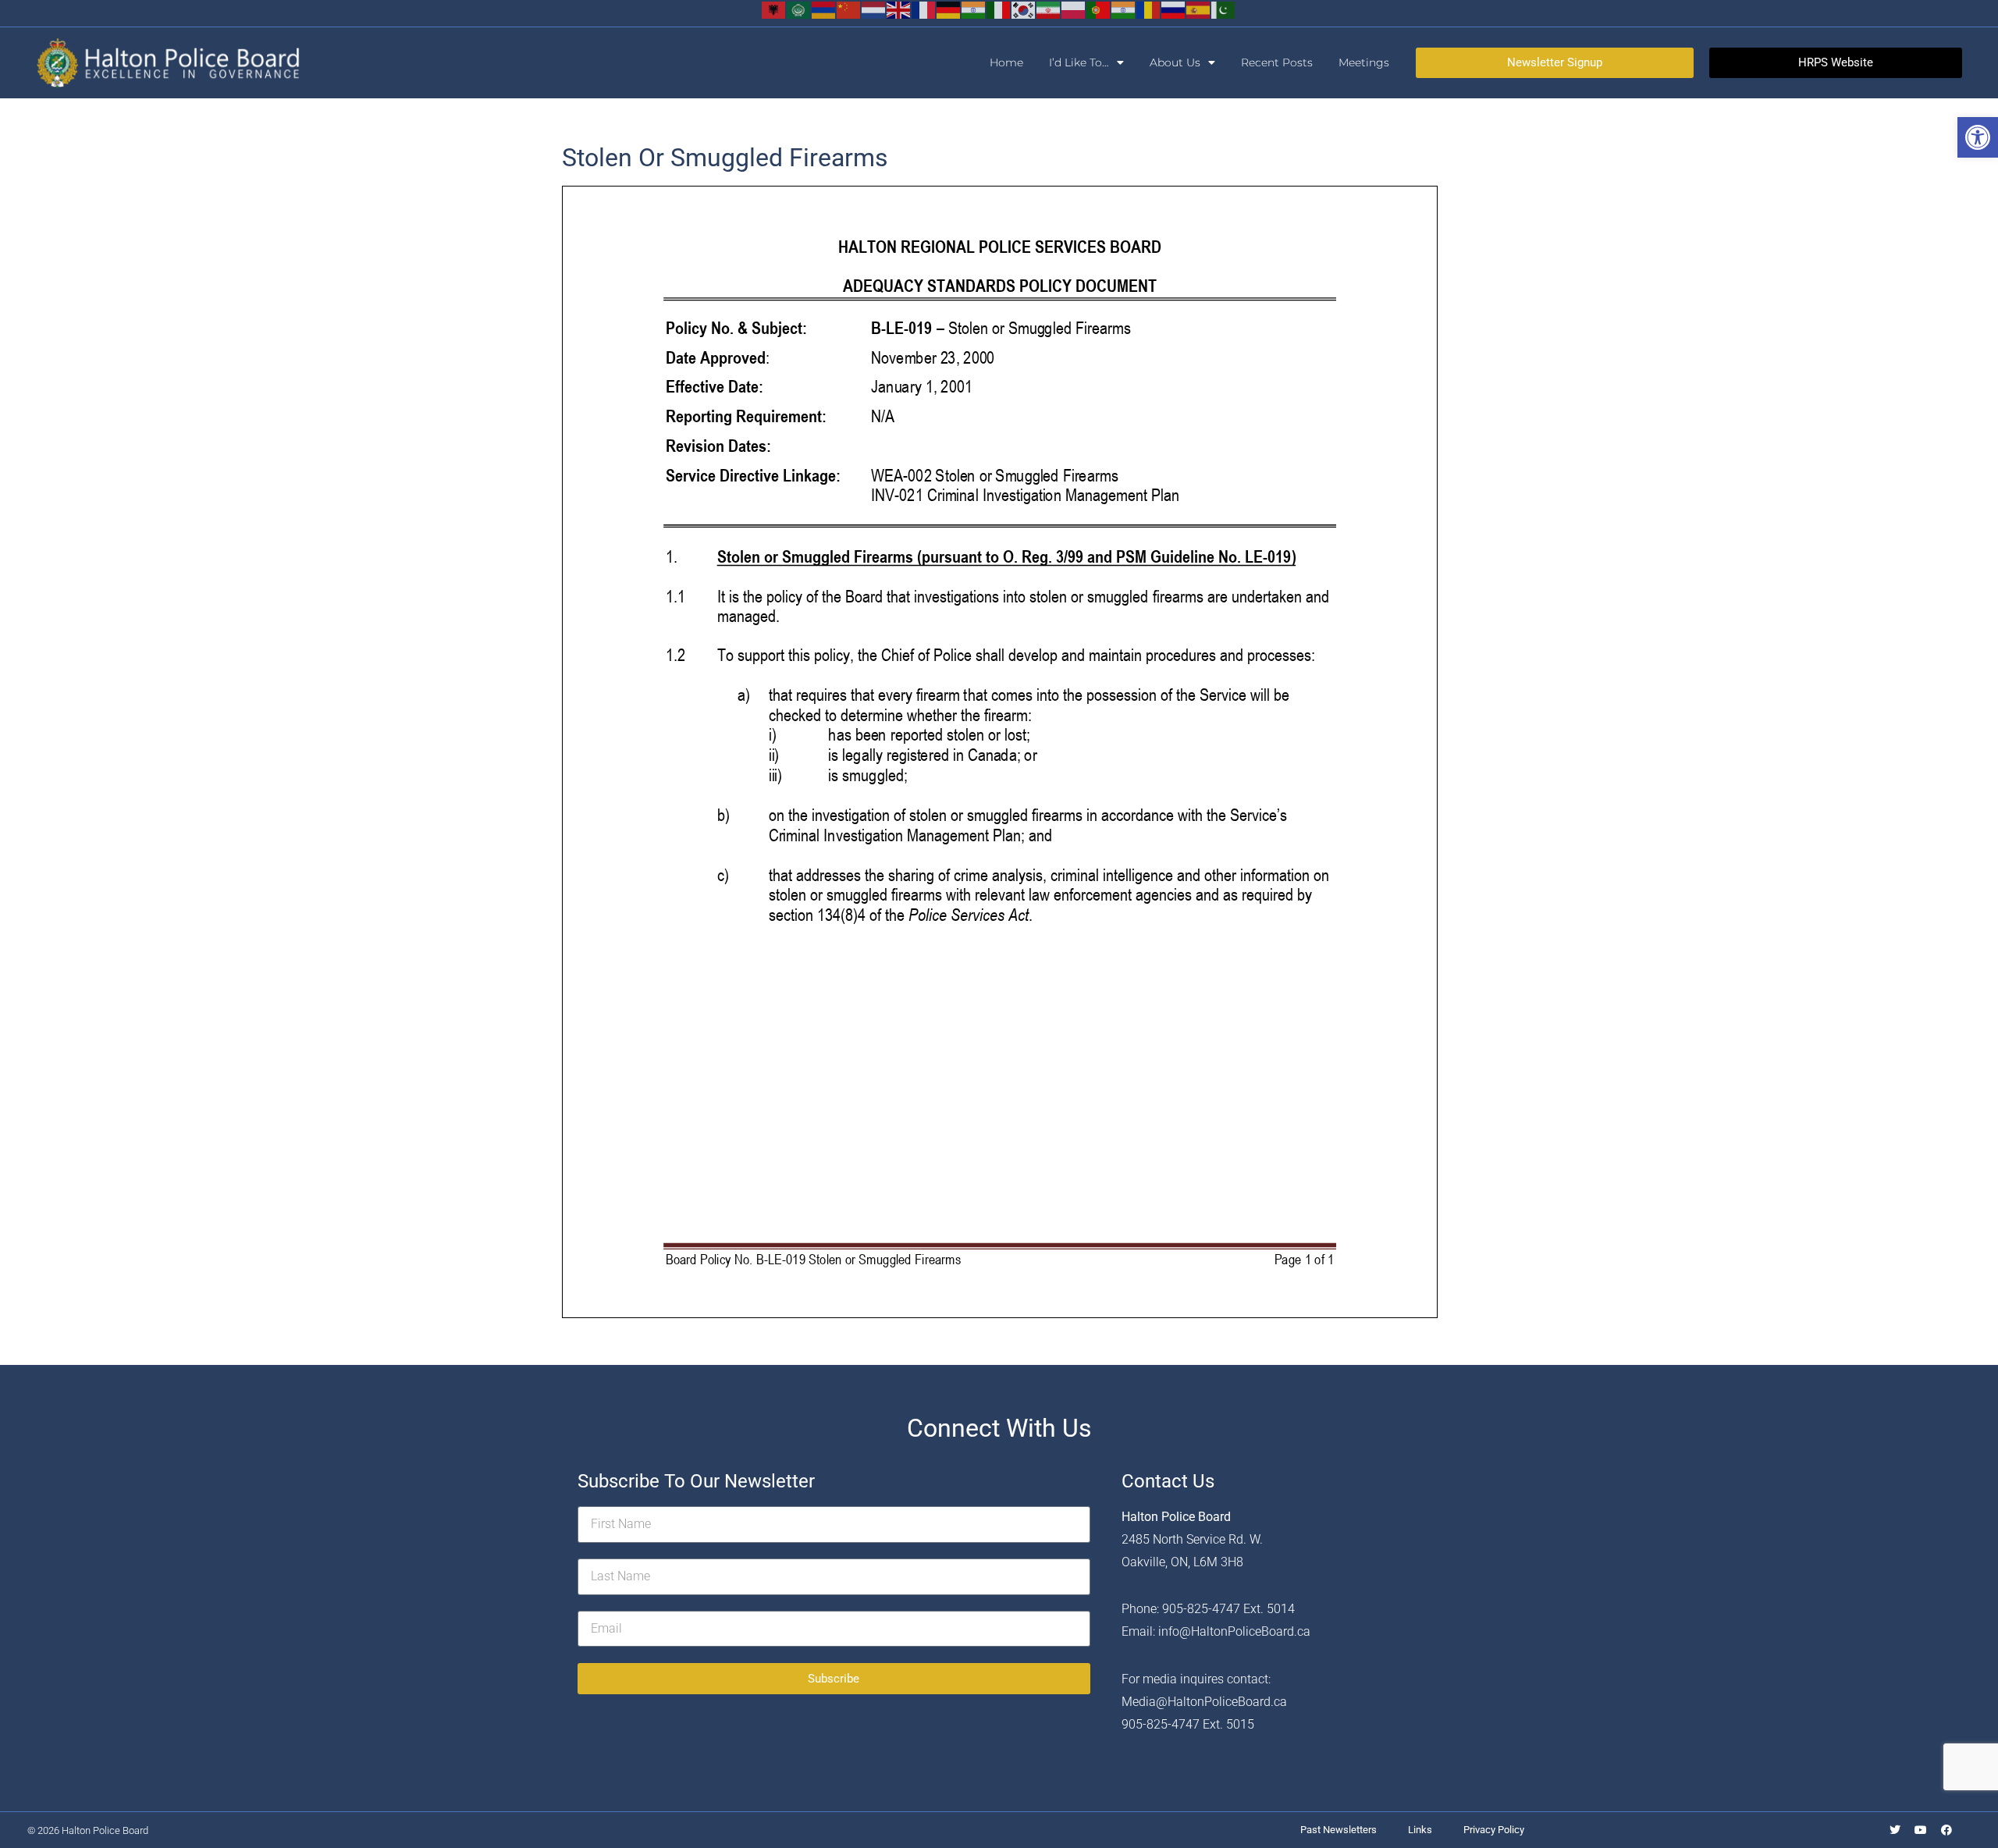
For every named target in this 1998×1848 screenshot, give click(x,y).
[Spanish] (1199, 9)
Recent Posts (1277, 62)
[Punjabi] (1124, 9)
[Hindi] (974, 9)
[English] (899, 9)
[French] (924, 9)
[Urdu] (1224, 9)
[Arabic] (799, 9)
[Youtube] (1921, 1830)
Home (1006, 62)
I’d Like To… (1079, 62)
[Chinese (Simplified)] (849, 9)
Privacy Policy (1494, 1830)
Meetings (1364, 62)
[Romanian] (1149, 9)
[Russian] (1174, 9)
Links (1420, 1830)
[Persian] (1049, 9)
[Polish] (1074, 9)
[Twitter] (1895, 1830)
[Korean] (1024, 9)
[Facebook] (1946, 1830)
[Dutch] (874, 9)
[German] (949, 9)
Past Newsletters (1339, 1830)
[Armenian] (824, 9)
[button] (1978, 137)
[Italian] (999, 9)
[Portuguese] (1099, 9)
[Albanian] (774, 9)
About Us (1175, 62)
